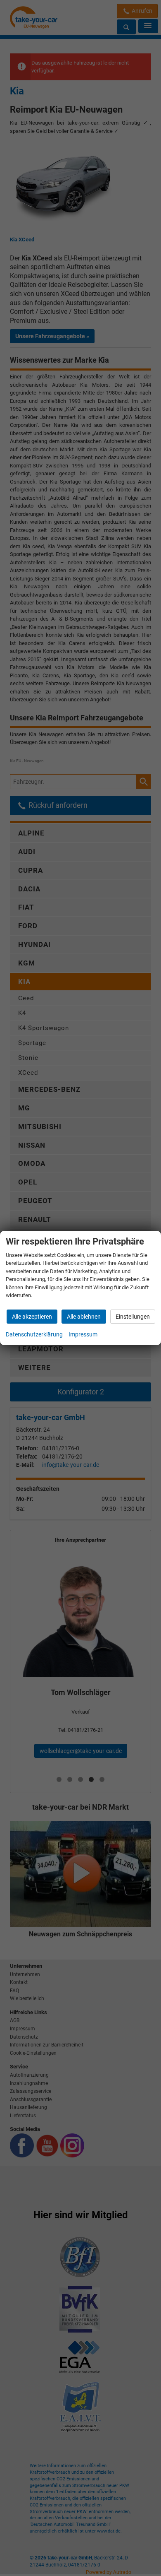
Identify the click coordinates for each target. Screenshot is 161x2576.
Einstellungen (133, 1317)
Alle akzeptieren (32, 1317)
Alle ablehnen (84, 1317)
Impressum (83, 1334)
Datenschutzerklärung (34, 1334)
